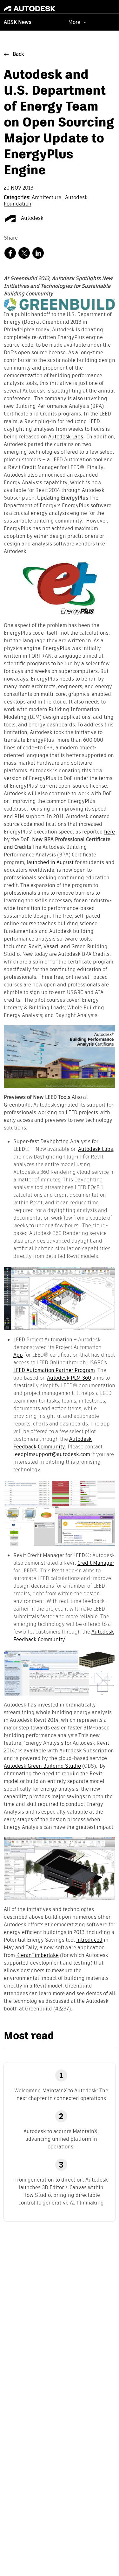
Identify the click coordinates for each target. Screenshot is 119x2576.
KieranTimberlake (37, 1956)
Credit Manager (96, 1563)
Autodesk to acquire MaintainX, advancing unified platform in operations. (61, 2139)
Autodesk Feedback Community (53, 1443)
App (18, 1355)
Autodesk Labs (66, 437)
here (109, 832)
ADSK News (18, 23)
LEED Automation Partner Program (54, 1370)
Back (18, 54)
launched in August (50, 863)
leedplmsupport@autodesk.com (52, 1454)
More (74, 22)
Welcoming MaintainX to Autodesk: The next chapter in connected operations (61, 2094)
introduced (89, 1940)
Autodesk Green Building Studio (42, 1766)
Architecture (47, 198)
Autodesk (32, 219)
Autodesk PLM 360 (69, 1378)
